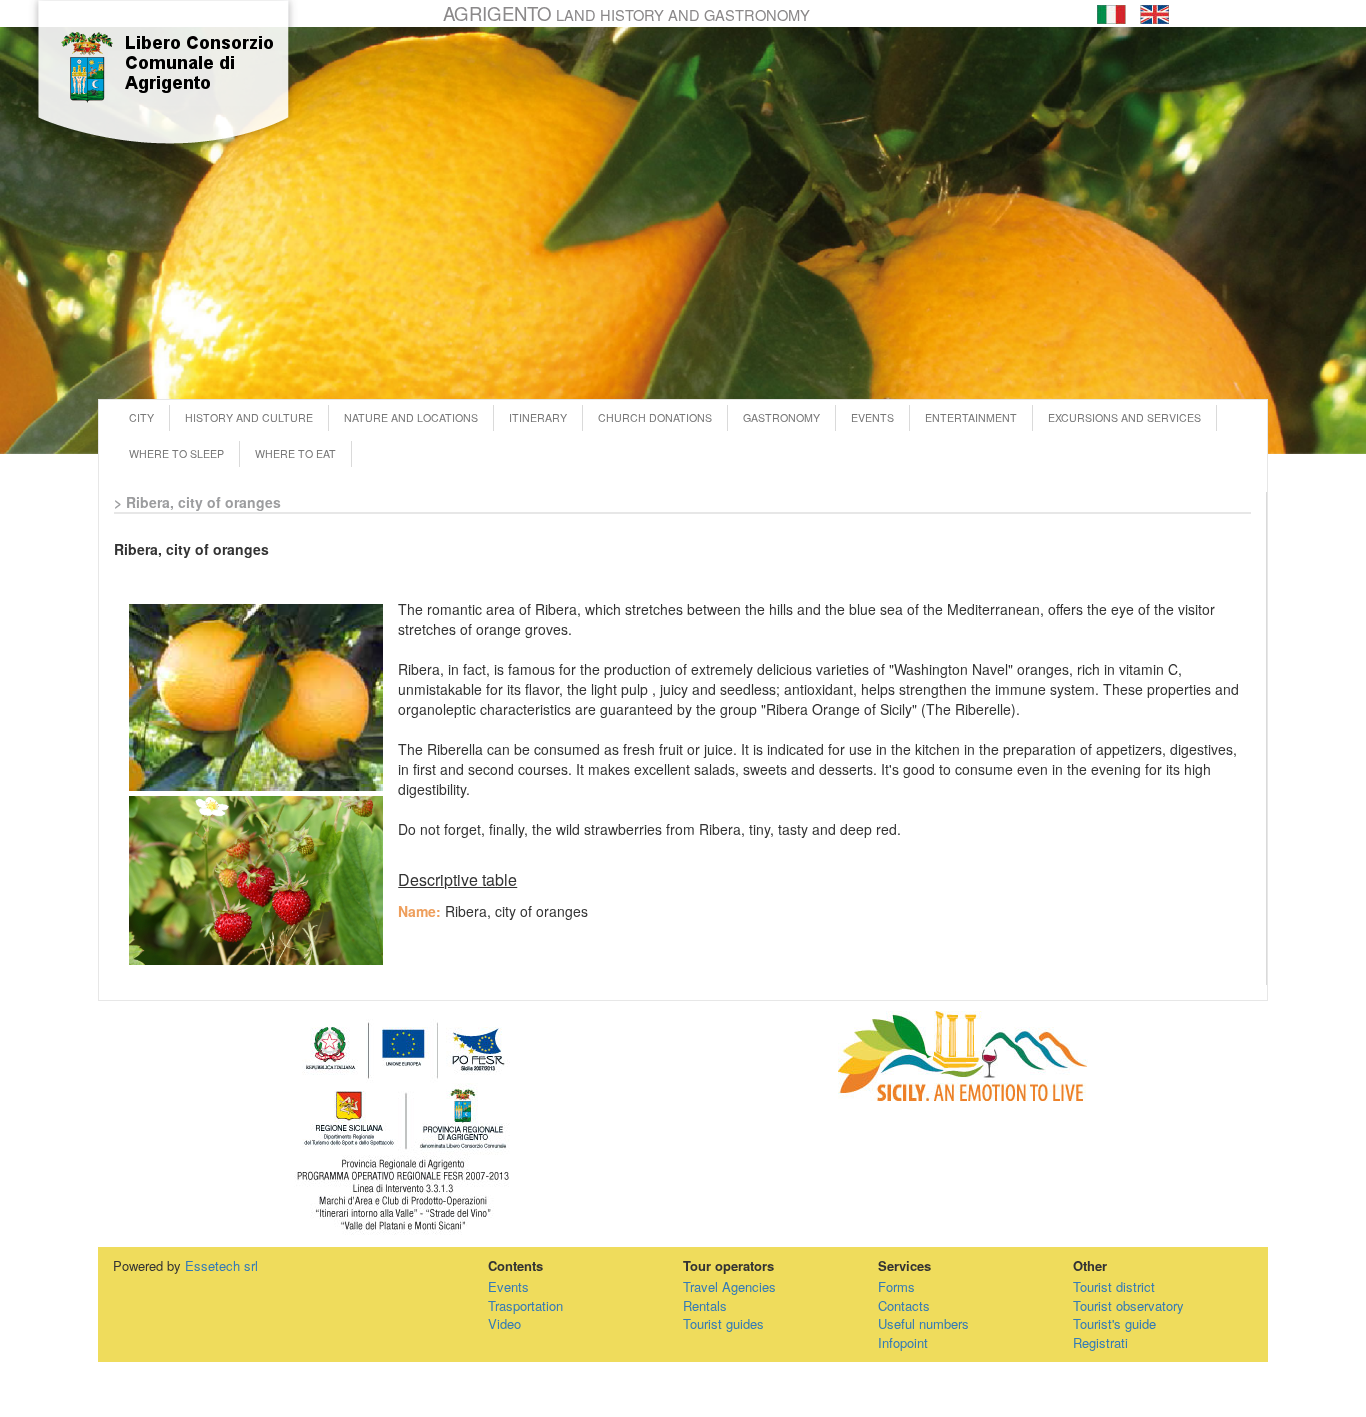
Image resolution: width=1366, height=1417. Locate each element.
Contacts (904, 1305)
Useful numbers (923, 1323)
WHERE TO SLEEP (176, 453)
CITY (141, 417)
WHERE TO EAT (295, 453)
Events (508, 1286)
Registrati (1100, 1342)
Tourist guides (723, 1323)
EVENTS (872, 417)
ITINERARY (538, 417)
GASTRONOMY (781, 417)
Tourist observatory (1128, 1305)
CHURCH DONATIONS (655, 417)
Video (504, 1323)
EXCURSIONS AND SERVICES (1124, 417)
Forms (896, 1286)
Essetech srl (221, 1265)
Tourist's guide (1114, 1323)
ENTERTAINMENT (971, 417)
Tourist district (1114, 1286)
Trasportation (525, 1305)
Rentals (705, 1305)
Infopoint (903, 1342)
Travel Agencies (729, 1286)
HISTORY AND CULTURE (249, 417)
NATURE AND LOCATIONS (411, 417)
